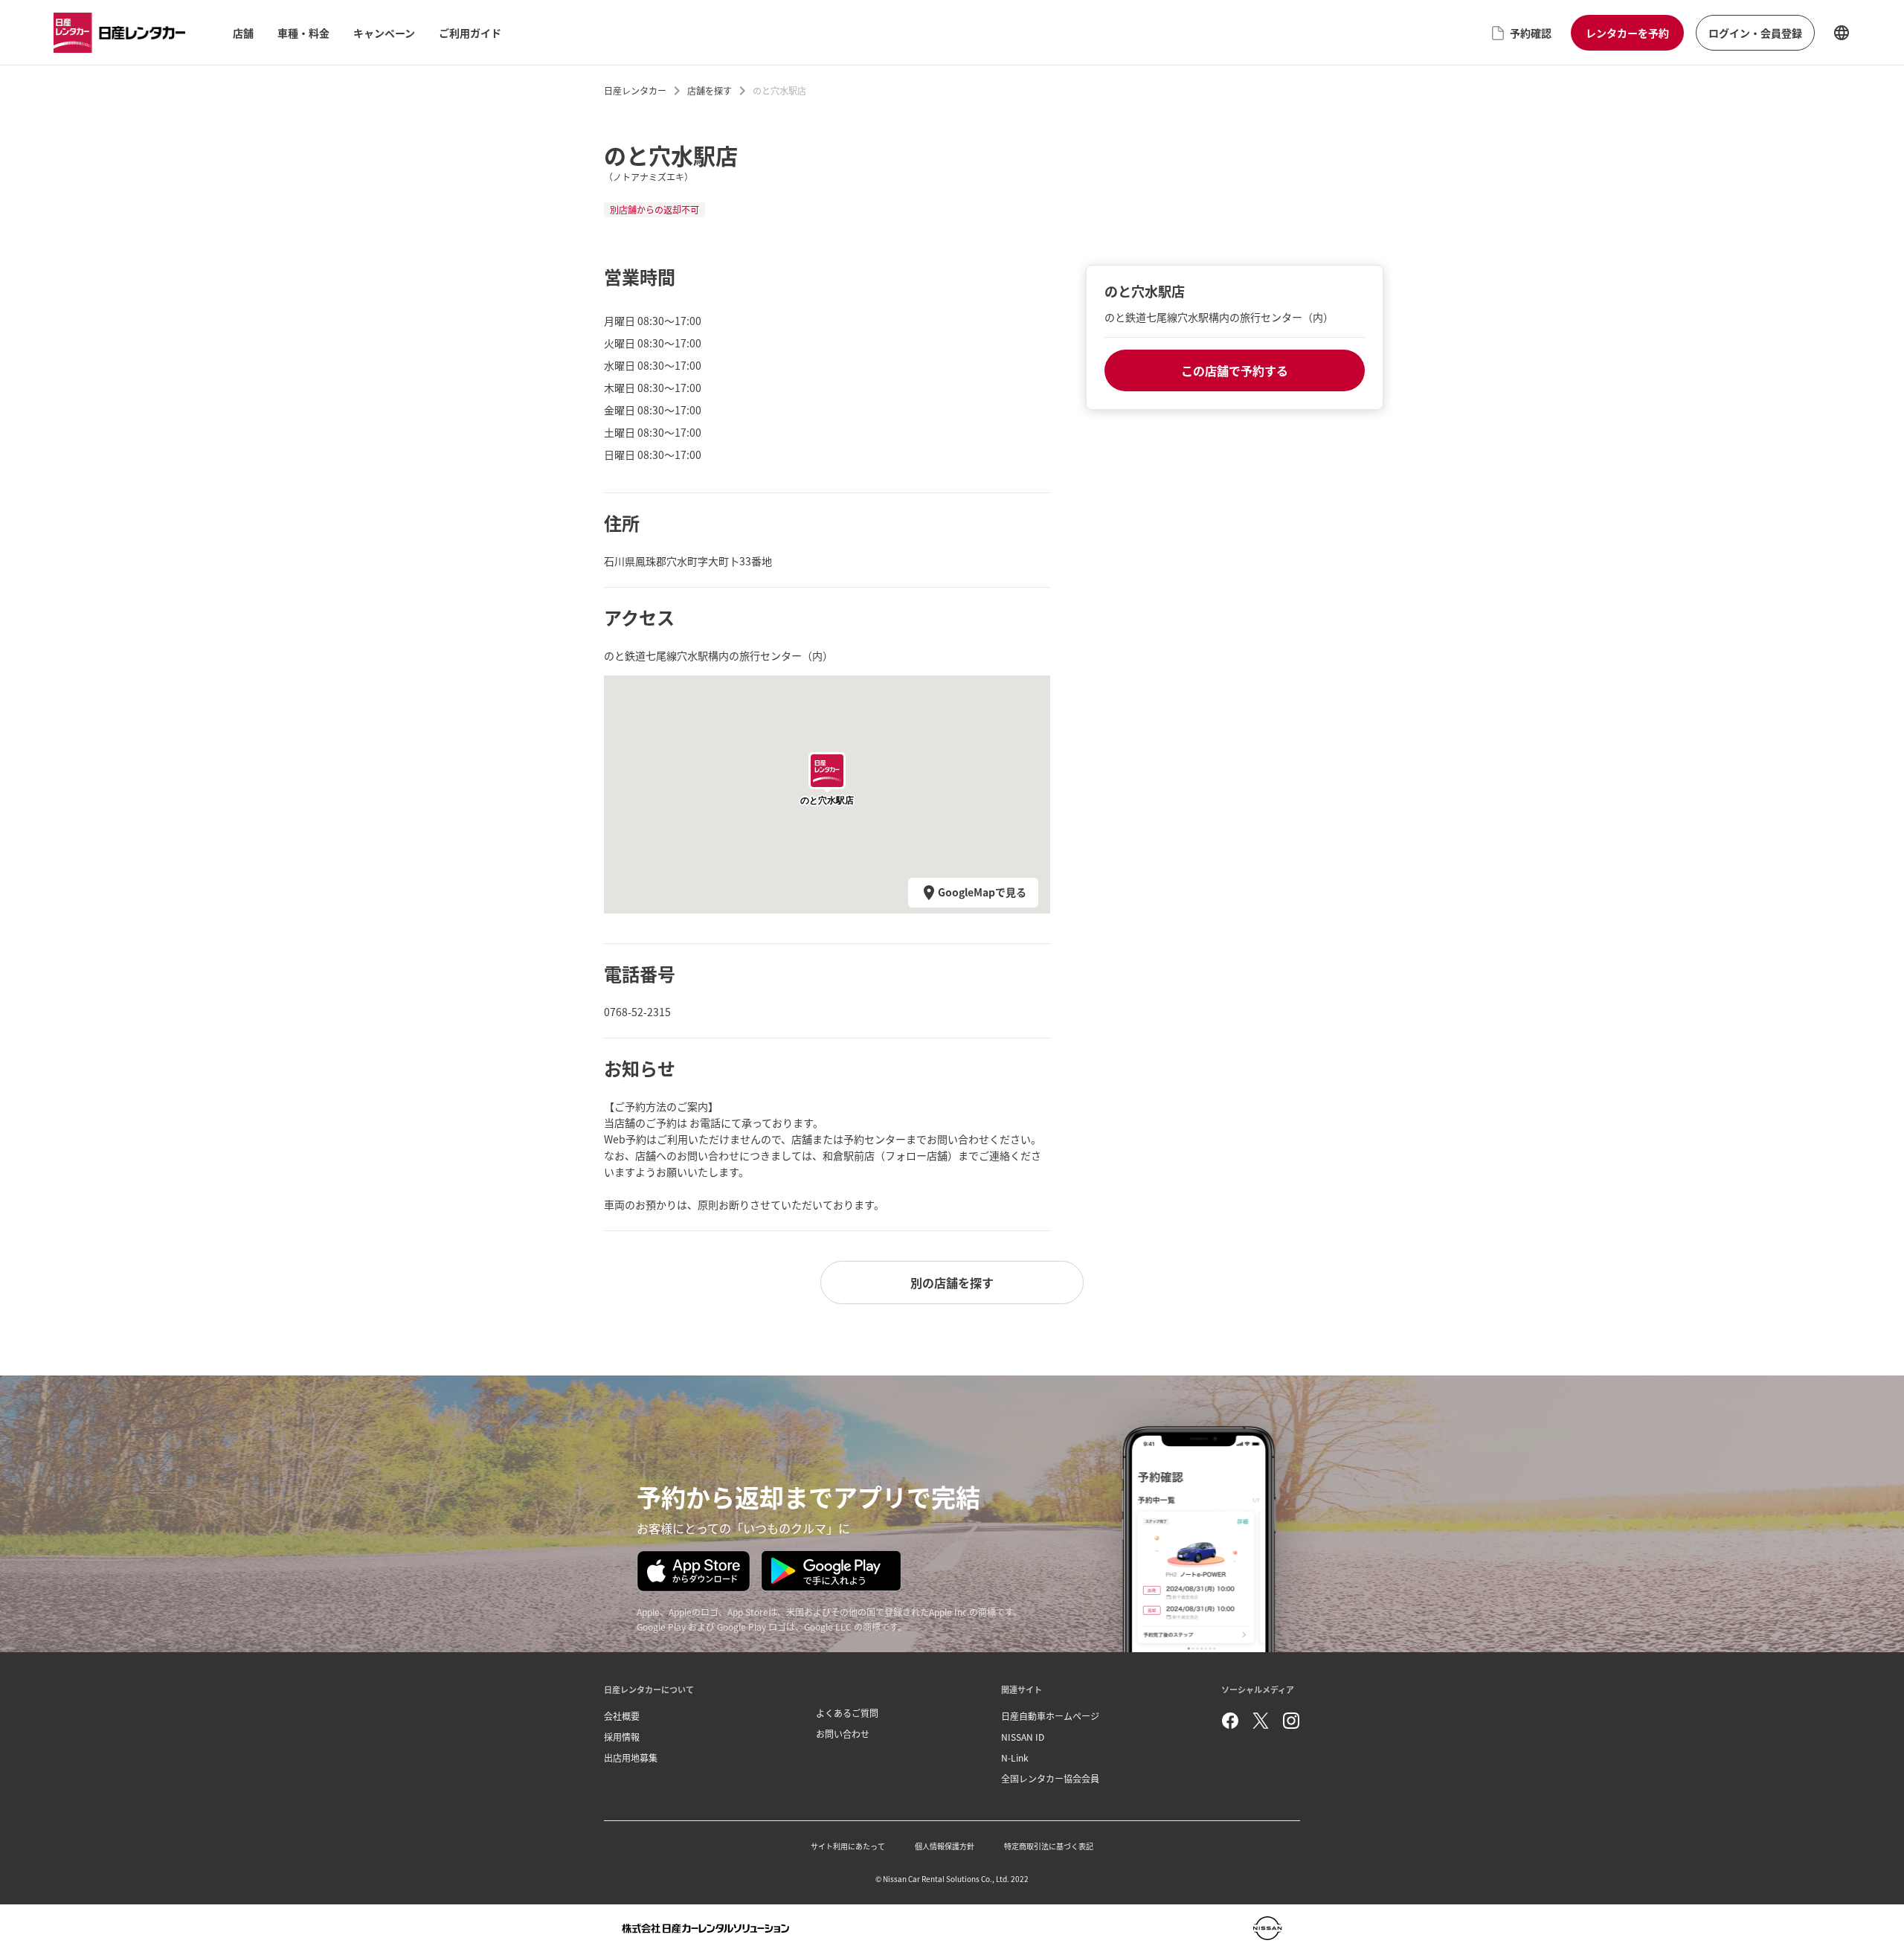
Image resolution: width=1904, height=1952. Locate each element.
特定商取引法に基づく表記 (1049, 1846)
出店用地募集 (631, 1757)
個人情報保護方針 (945, 1846)
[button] (827, 771)
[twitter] (1261, 1721)
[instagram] (1291, 1721)
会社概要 (622, 1716)
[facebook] (1230, 1721)
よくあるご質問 (847, 1713)
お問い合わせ (843, 1734)
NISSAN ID (1023, 1737)
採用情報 (622, 1737)
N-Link (1015, 1757)
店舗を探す (710, 90)
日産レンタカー (635, 90)
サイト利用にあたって (848, 1846)
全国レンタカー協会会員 (1050, 1778)
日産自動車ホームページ (1050, 1716)
